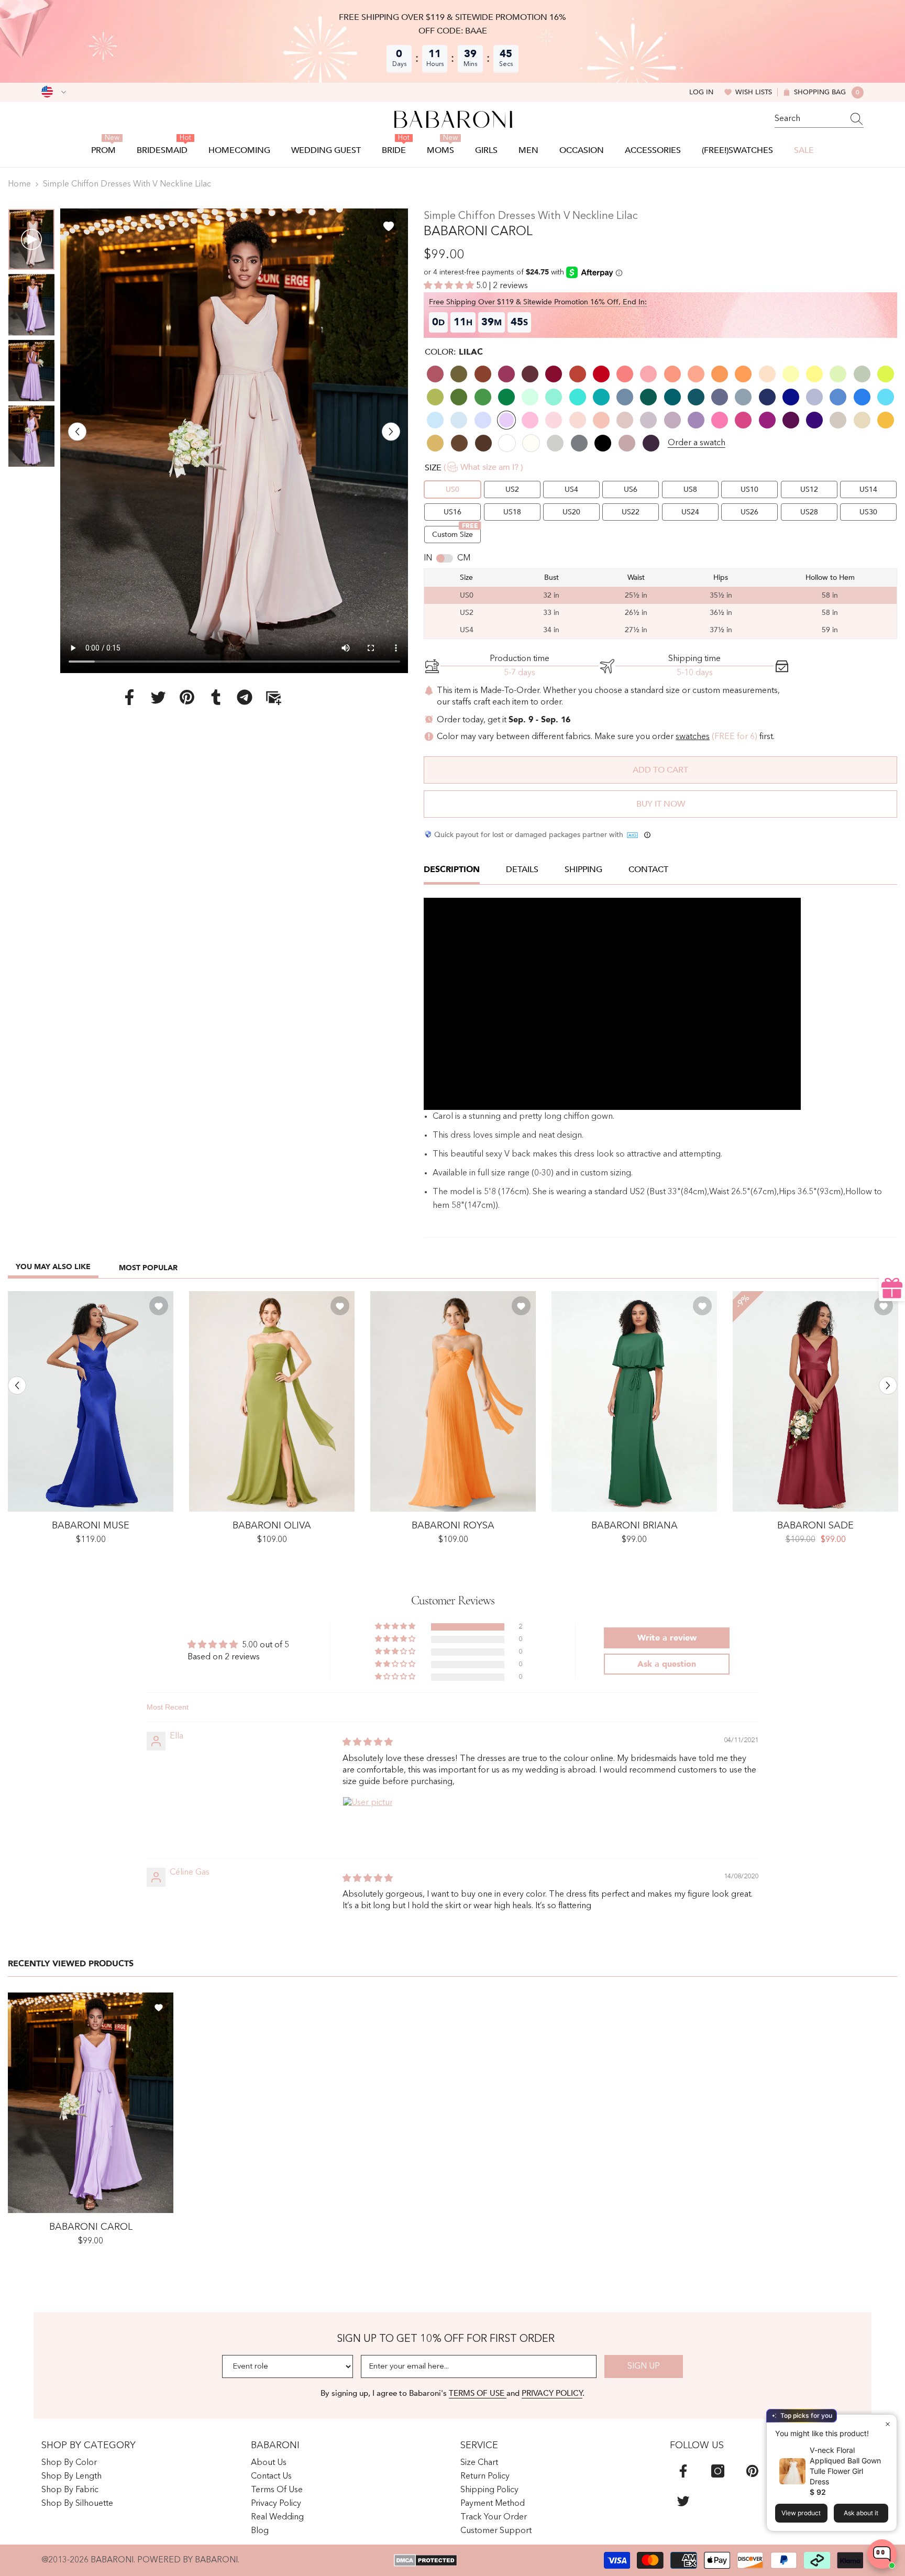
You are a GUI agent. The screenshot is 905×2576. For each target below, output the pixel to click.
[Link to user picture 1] (368, 1822)
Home (19, 184)
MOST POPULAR (148, 1268)
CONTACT (648, 869)
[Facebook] (129, 697)
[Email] (273, 697)
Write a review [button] (667, 1638)
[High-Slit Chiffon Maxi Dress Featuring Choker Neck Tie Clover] (272, 1401)
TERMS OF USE (478, 2393)
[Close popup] (887, 2424)
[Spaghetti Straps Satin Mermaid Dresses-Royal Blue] (91, 1401)
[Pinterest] (187, 697)
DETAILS (522, 869)
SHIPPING (583, 869)
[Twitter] (158, 697)
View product (801, 2513)
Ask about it (861, 2513)
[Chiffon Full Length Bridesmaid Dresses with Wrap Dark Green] (634, 1401)
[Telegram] (245, 697)
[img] (368, 1743)
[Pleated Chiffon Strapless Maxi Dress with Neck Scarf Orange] (453, 1401)
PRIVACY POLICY (552, 2393)
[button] (77, 431)
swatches (693, 737)
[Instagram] (718, 2471)
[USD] (54, 92)
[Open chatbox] (882, 2554)
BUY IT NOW (661, 804)
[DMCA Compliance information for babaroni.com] (426, 2560)
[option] (234, 441)
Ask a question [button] (667, 1664)
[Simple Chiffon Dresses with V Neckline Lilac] (91, 2103)
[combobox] (809, 119)
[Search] (819, 119)
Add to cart (660, 770)
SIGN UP (644, 2366)
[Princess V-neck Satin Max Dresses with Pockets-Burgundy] (815, 1401)
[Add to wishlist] (389, 226)
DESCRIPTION (452, 869)
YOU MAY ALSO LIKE (53, 1267)
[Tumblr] (216, 697)
